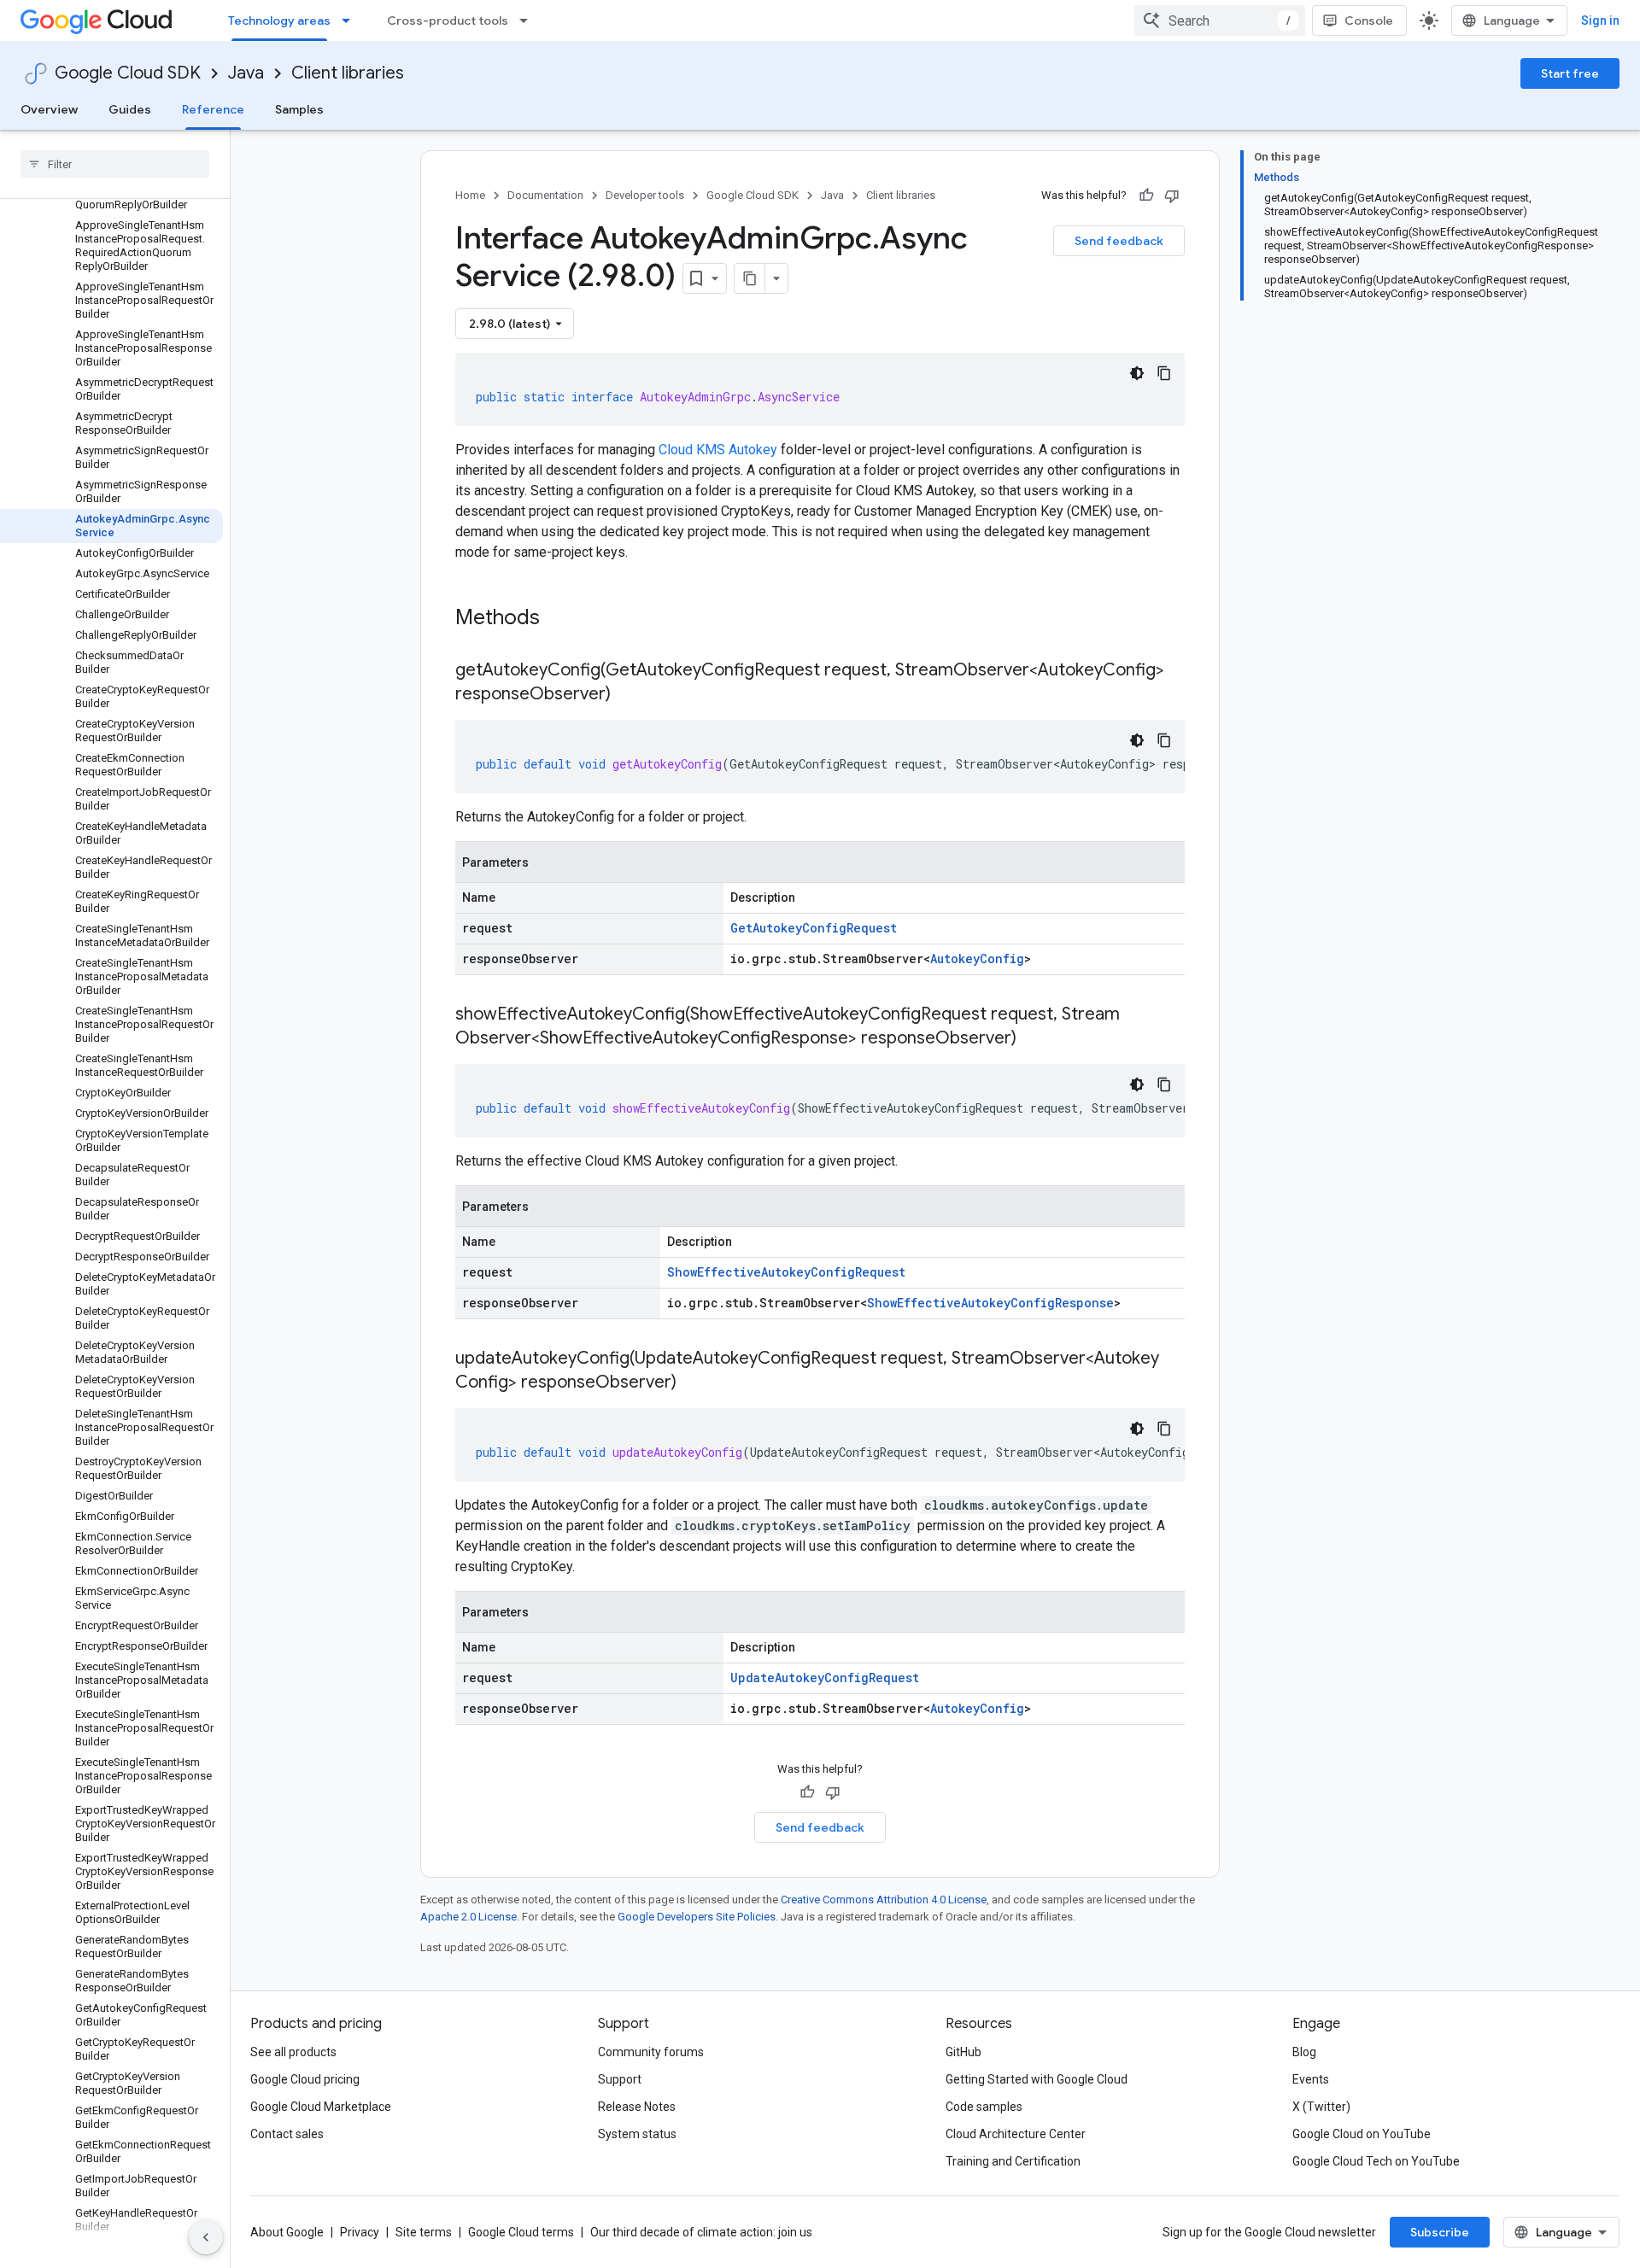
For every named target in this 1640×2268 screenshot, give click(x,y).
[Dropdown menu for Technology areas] (351, 20)
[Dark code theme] (1137, 373)
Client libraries (348, 73)
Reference (213, 109)
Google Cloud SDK (128, 73)
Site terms (424, 2232)
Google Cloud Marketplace (321, 2107)
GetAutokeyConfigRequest (814, 928)
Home (470, 195)
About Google (287, 2232)
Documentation (545, 195)
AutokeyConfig (977, 959)
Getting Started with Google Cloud (1037, 2079)
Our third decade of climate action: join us (701, 2232)
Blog (1304, 2052)
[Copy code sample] (1164, 373)
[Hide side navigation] (206, 2237)
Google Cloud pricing (305, 2079)
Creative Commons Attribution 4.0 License (884, 1900)
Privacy (360, 2232)
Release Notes (637, 2107)
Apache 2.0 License (469, 1917)
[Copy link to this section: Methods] (562, 619)
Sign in (1600, 20)
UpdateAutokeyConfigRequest (825, 1678)
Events (1311, 2079)
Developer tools (645, 195)
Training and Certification (1013, 2161)
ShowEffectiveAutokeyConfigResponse (990, 1303)
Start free (1570, 73)
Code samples (984, 2107)
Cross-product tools (448, 20)
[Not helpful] (1172, 196)
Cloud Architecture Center (1016, 2134)
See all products (293, 2052)
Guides (130, 109)
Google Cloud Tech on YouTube (1376, 2161)
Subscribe (1440, 2232)
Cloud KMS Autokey (718, 450)
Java (246, 73)
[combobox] (1220, 20)
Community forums (651, 2052)
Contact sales (287, 2134)
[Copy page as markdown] (750, 278)
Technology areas (279, 20)
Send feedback (1119, 241)
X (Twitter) (1321, 2107)
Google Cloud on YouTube (1362, 2134)
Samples (299, 109)
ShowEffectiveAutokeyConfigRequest (786, 1272)
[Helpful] (1146, 196)
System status (637, 2134)
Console (1369, 20)
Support (620, 2079)
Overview (49, 109)
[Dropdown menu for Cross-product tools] (529, 20)
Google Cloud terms (521, 2232)
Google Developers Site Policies (697, 1917)
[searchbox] (115, 164)
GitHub (963, 2052)
